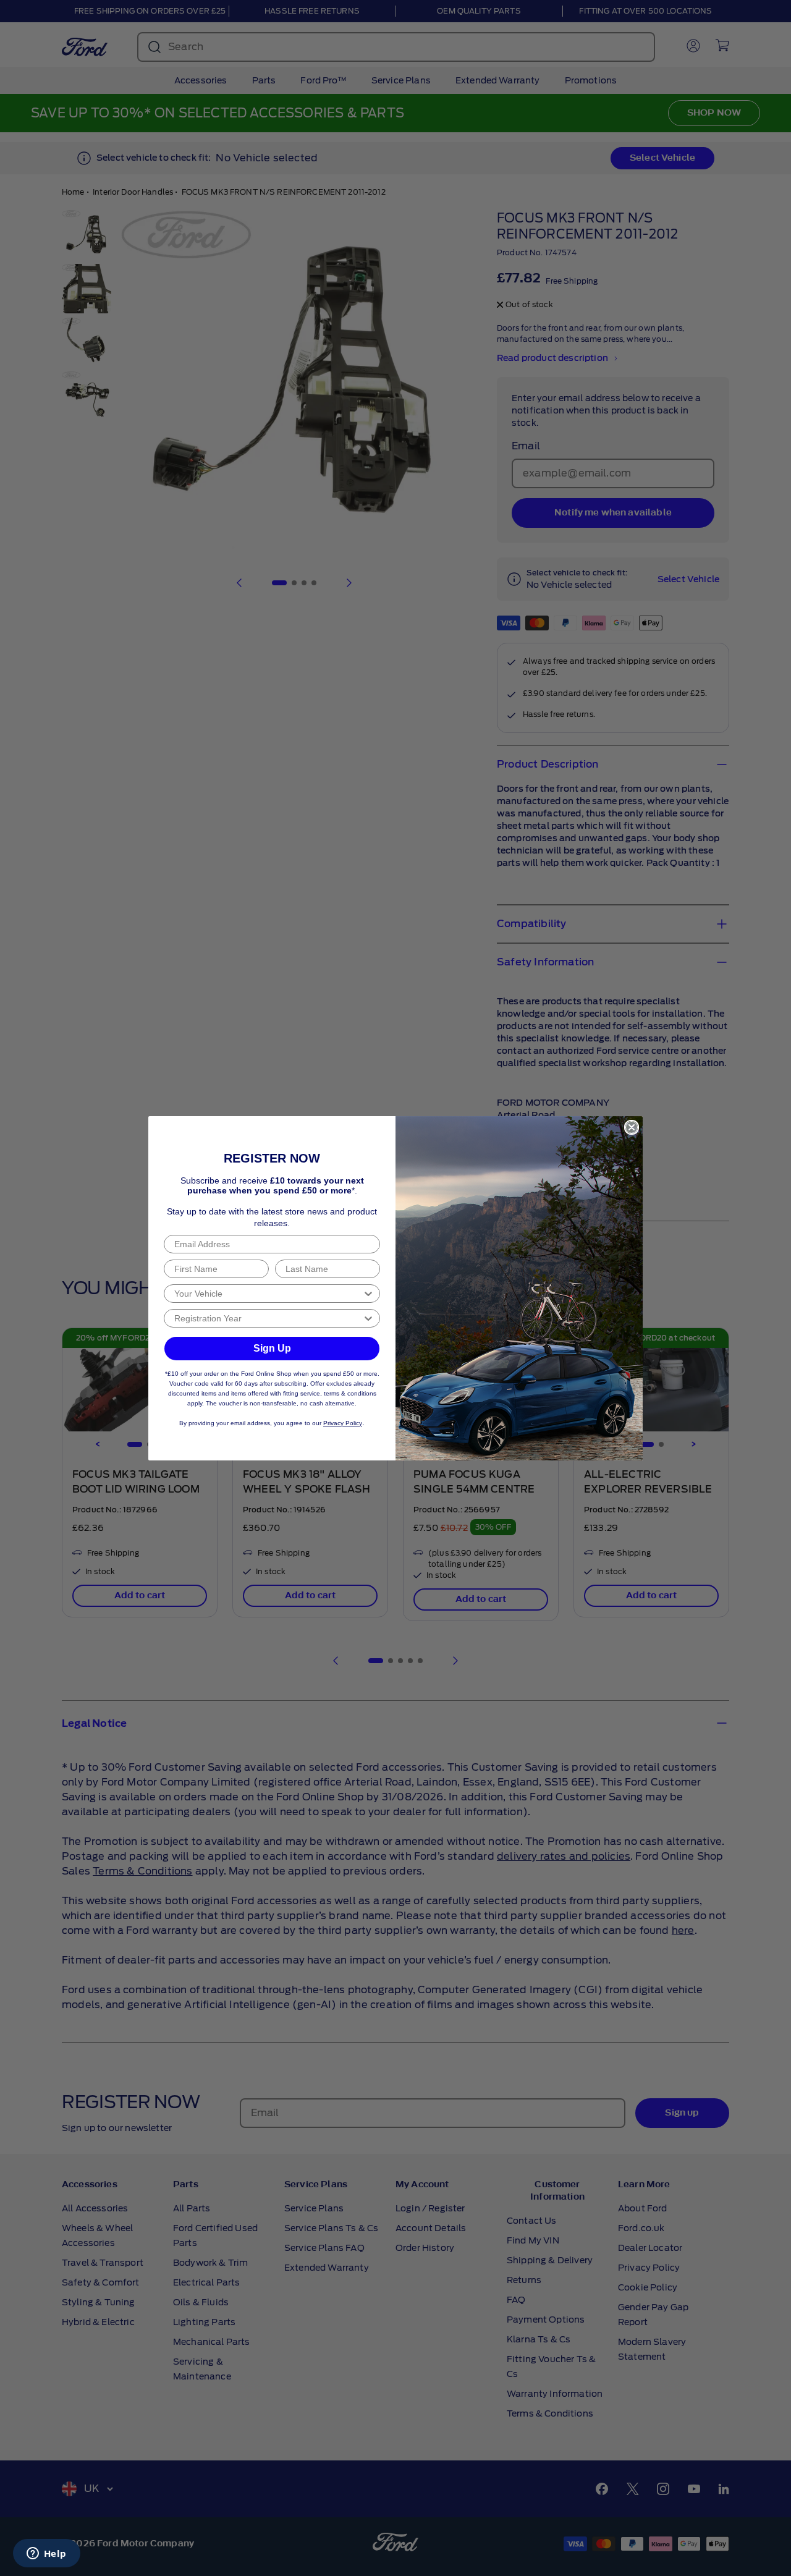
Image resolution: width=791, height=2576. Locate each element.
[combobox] (268, 1294)
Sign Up (272, 1348)
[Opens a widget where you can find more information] (46, 2554)
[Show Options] (368, 1294)
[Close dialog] (632, 1127)
